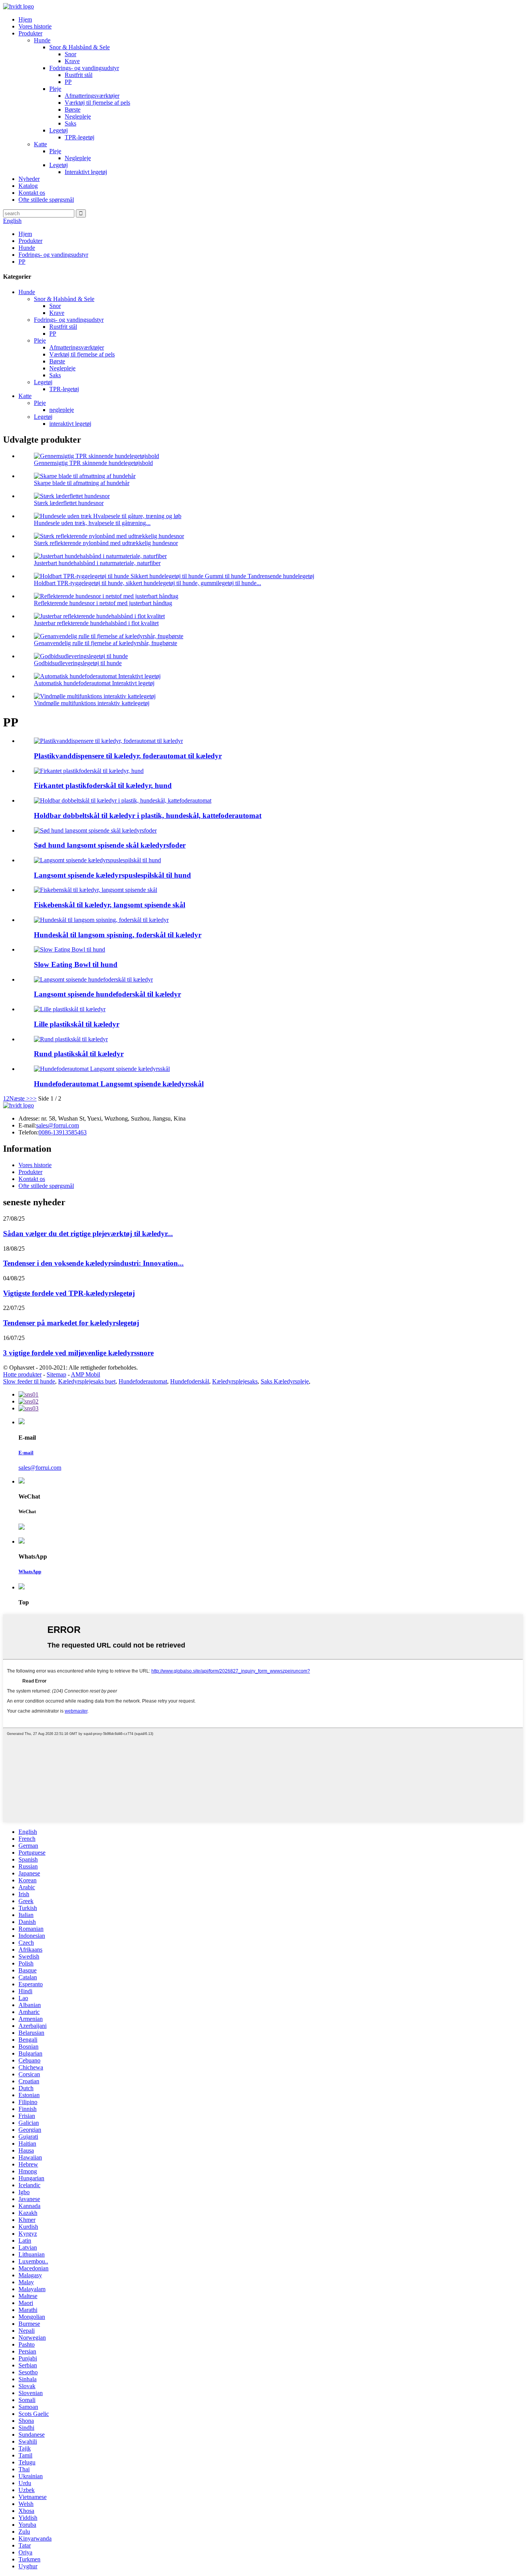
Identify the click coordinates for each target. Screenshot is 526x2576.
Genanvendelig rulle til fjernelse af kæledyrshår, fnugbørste (106, 643)
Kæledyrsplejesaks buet (87, 1381)
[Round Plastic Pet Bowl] (71, 1039)
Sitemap (56, 1374)
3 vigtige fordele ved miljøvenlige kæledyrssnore (78, 1353)
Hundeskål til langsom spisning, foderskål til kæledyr (118, 935)
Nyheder (29, 179)
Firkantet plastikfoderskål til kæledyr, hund (103, 785)
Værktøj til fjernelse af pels (97, 103)
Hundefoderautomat (143, 1381)
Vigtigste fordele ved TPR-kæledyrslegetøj (69, 1293)
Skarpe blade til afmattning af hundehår (82, 483)
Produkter (30, 33)
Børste (73, 110)
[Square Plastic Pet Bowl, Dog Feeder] (89, 771)
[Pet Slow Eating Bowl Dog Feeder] (70, 949)
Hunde (42, 40)
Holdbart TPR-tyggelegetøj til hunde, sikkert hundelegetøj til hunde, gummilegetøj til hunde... (147, 583)
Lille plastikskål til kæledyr (77, 1024)
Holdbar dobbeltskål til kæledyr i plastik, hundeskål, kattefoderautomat (148, 815)
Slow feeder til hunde (29, 1381)
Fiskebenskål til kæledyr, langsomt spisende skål (110, 905)
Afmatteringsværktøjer (92, 96)
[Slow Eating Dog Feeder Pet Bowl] (93, 979)
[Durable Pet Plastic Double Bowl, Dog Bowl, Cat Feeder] (123, 800)
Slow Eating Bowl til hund (76, 964)
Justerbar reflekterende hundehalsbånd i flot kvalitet (96, 623)
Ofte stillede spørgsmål (46, 200)
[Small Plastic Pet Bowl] (70, 1009)
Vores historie (35, 26)
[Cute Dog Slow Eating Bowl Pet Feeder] (95, 831)
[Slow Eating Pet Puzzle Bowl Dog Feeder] (97, 860)
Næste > (19, 1098)
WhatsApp (30, 1572)
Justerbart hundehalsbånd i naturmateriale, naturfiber (97, 563)
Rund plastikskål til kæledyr (79, 1054)
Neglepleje (78, 116)
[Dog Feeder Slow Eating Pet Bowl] (102, 1069)
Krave (72, 61)
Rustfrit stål (79, 75)
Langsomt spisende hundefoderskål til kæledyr (107, 994)
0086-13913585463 (63, 1132)
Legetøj (59, 130)
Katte (40, 144)
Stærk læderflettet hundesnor (69, 503)
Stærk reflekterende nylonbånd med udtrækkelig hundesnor (106, 543)
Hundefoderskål (190, 1381)
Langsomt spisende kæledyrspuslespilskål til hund (112, 875)
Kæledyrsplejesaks (235, 1381)
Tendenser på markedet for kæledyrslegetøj (71, 1323)
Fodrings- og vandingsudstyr (84, 68)
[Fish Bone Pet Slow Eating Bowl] (95, 890)
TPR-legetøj (80, 137)
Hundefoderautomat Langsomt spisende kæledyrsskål (119, 1084)
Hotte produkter (22, 1374)
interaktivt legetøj (70, 424)
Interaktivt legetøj (86, 172)
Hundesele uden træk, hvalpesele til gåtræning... (92, 523)
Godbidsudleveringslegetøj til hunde (78, 663)
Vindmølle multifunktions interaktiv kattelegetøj (92, 703)
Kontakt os (32, 193)
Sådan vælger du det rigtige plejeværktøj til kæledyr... (88, 1234)
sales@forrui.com (58, 1125)
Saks (70, 123)
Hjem (25, 19)
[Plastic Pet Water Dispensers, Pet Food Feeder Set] (108, 741)
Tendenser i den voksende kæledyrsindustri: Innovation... (93, 1263)
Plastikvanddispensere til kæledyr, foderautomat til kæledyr (128, 756)
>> (33, 1098)
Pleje (55, 89)
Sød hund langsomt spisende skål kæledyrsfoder (110, 845)
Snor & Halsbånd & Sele (80, 47)
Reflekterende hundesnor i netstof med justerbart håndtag (103, 603)
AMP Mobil (85, 1374)
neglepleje (62, 410)
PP (68, 82)
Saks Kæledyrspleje (285, 1381)
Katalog (28, 186)
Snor (70, 54)
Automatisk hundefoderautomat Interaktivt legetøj (94, 683)
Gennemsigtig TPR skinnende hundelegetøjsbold (93, 463)
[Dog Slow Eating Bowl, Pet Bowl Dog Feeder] (101, 920)
